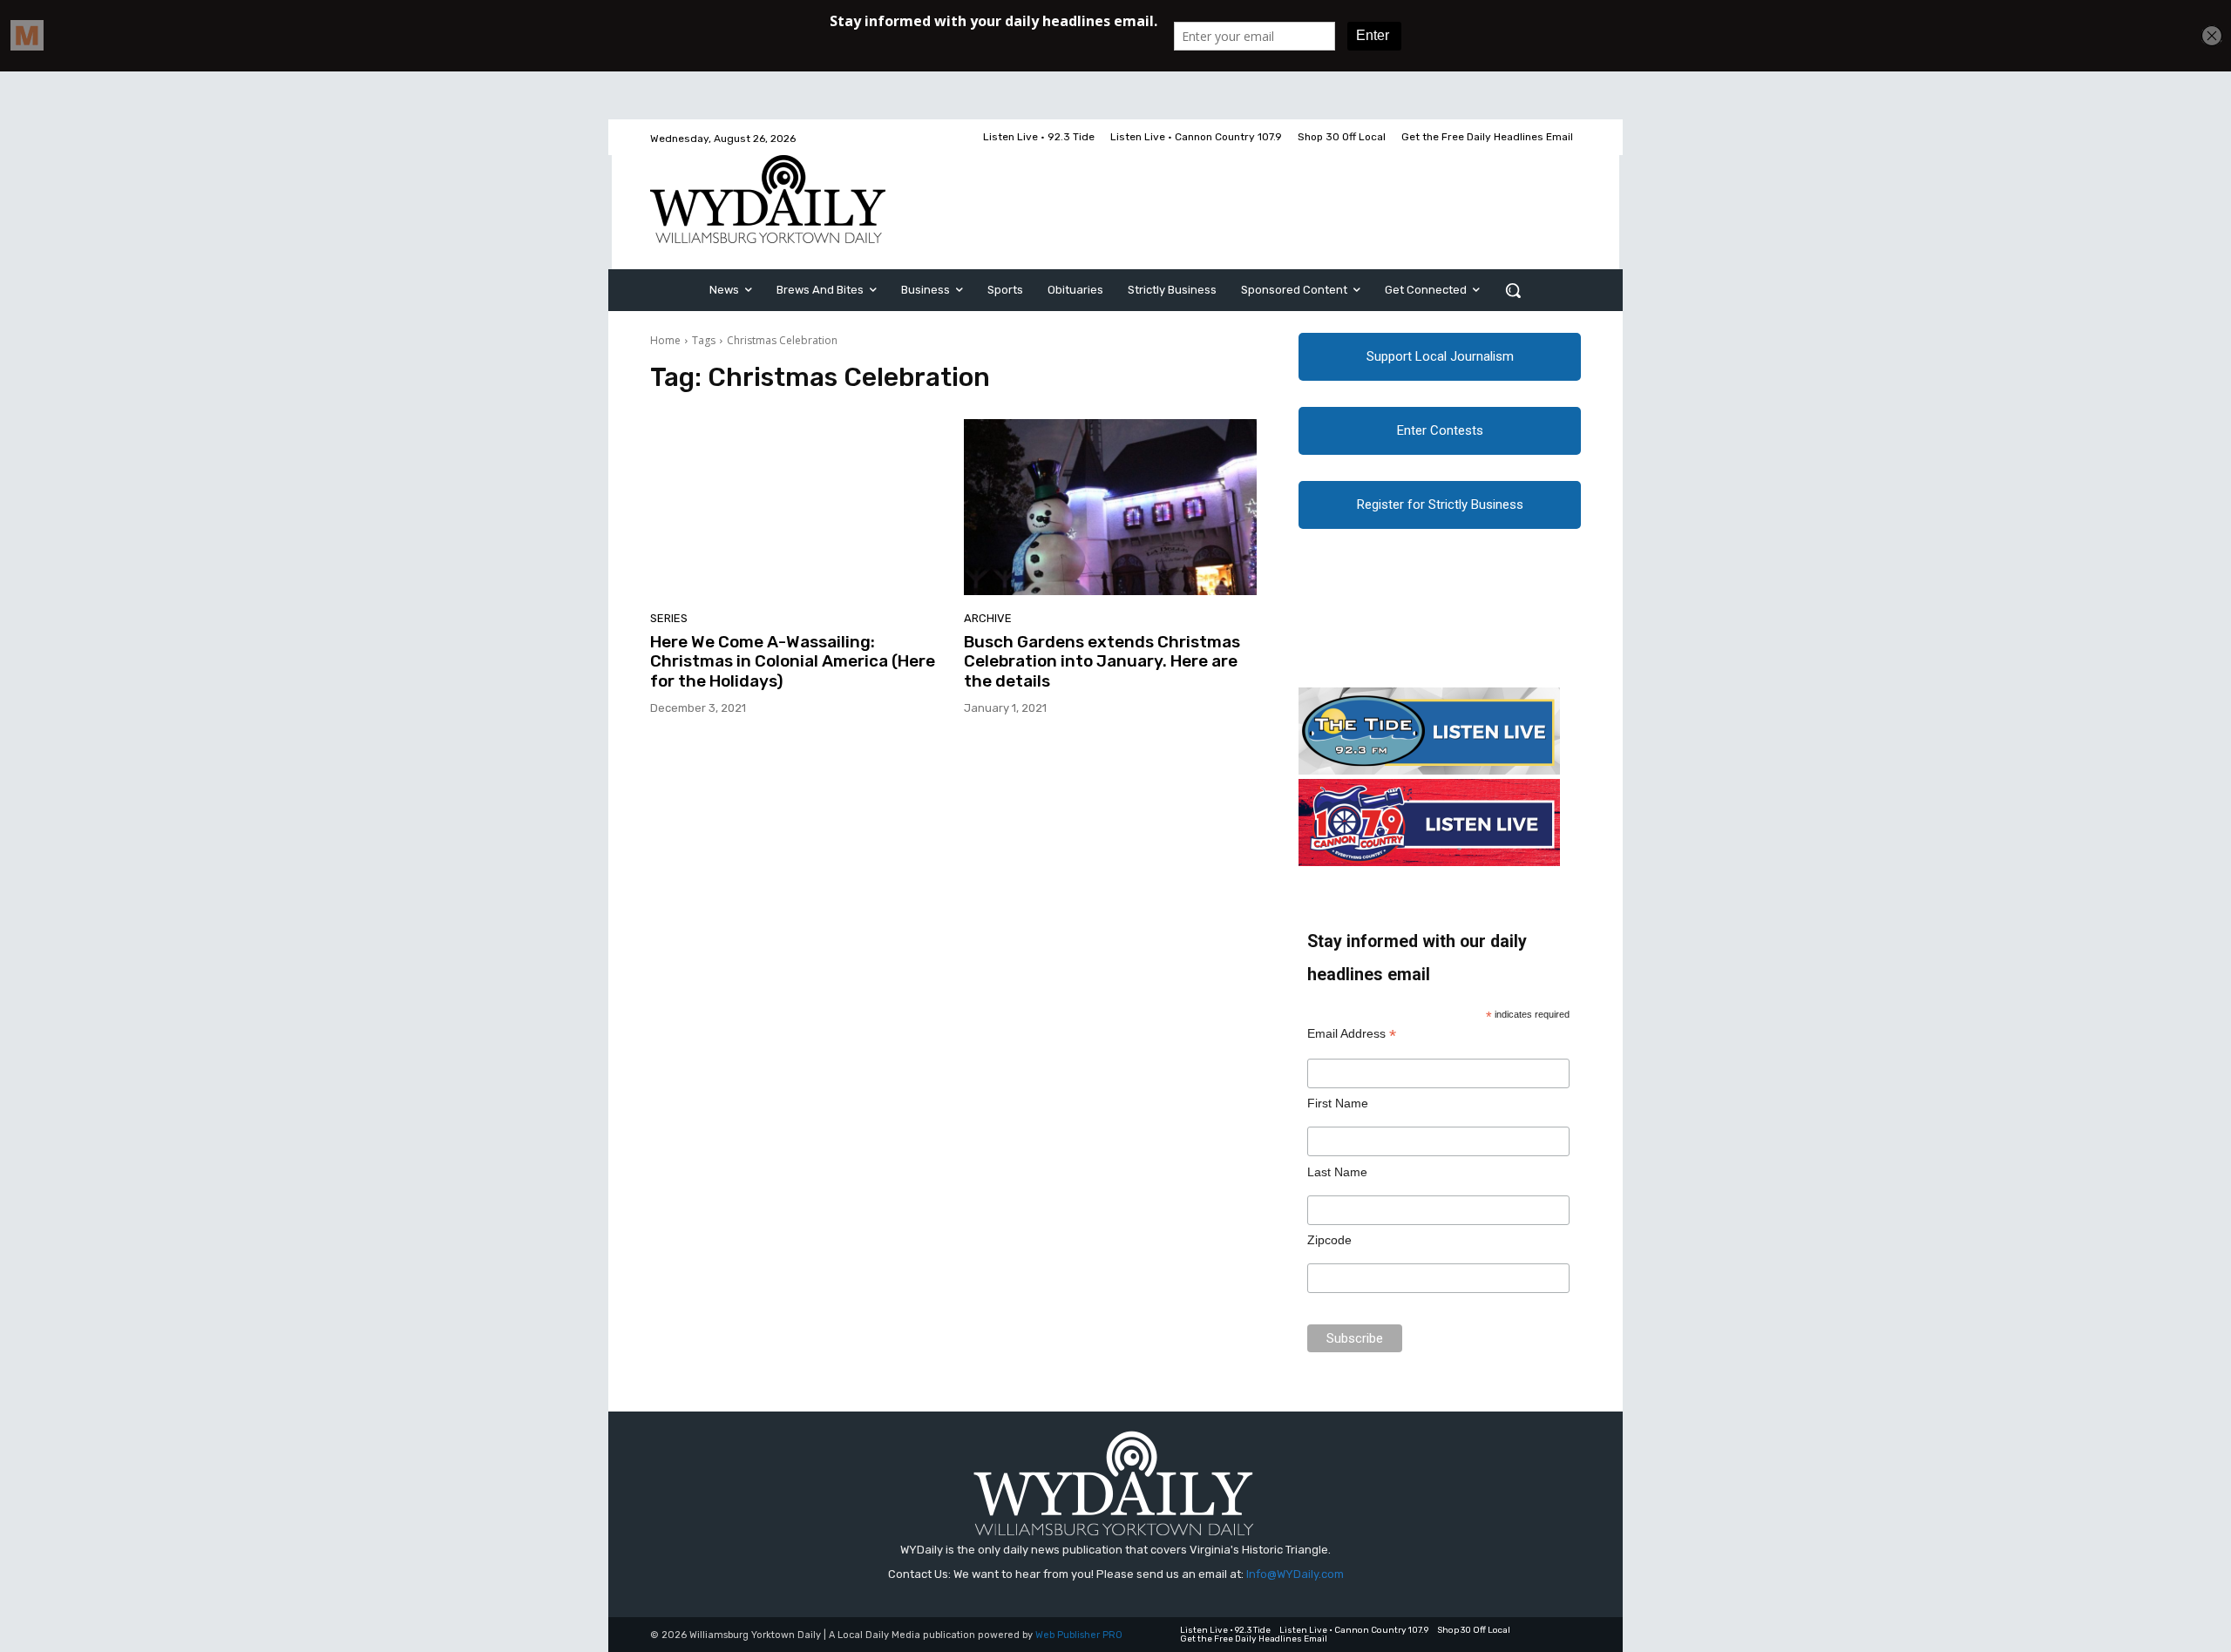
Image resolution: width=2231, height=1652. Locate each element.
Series (669, 618)
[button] (1513, 290)
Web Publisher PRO (1079, 1635)
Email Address (1352, 1034)
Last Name (1337, 1172)
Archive (988, 618)
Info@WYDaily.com (1295, 1574)
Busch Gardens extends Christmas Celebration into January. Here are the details (1102, 662)
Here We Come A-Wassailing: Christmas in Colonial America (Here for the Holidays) (793, 662)
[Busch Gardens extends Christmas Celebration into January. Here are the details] (1110, 507)
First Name (1338, 1103)
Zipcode (1329, 1240)
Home (665, 340)
